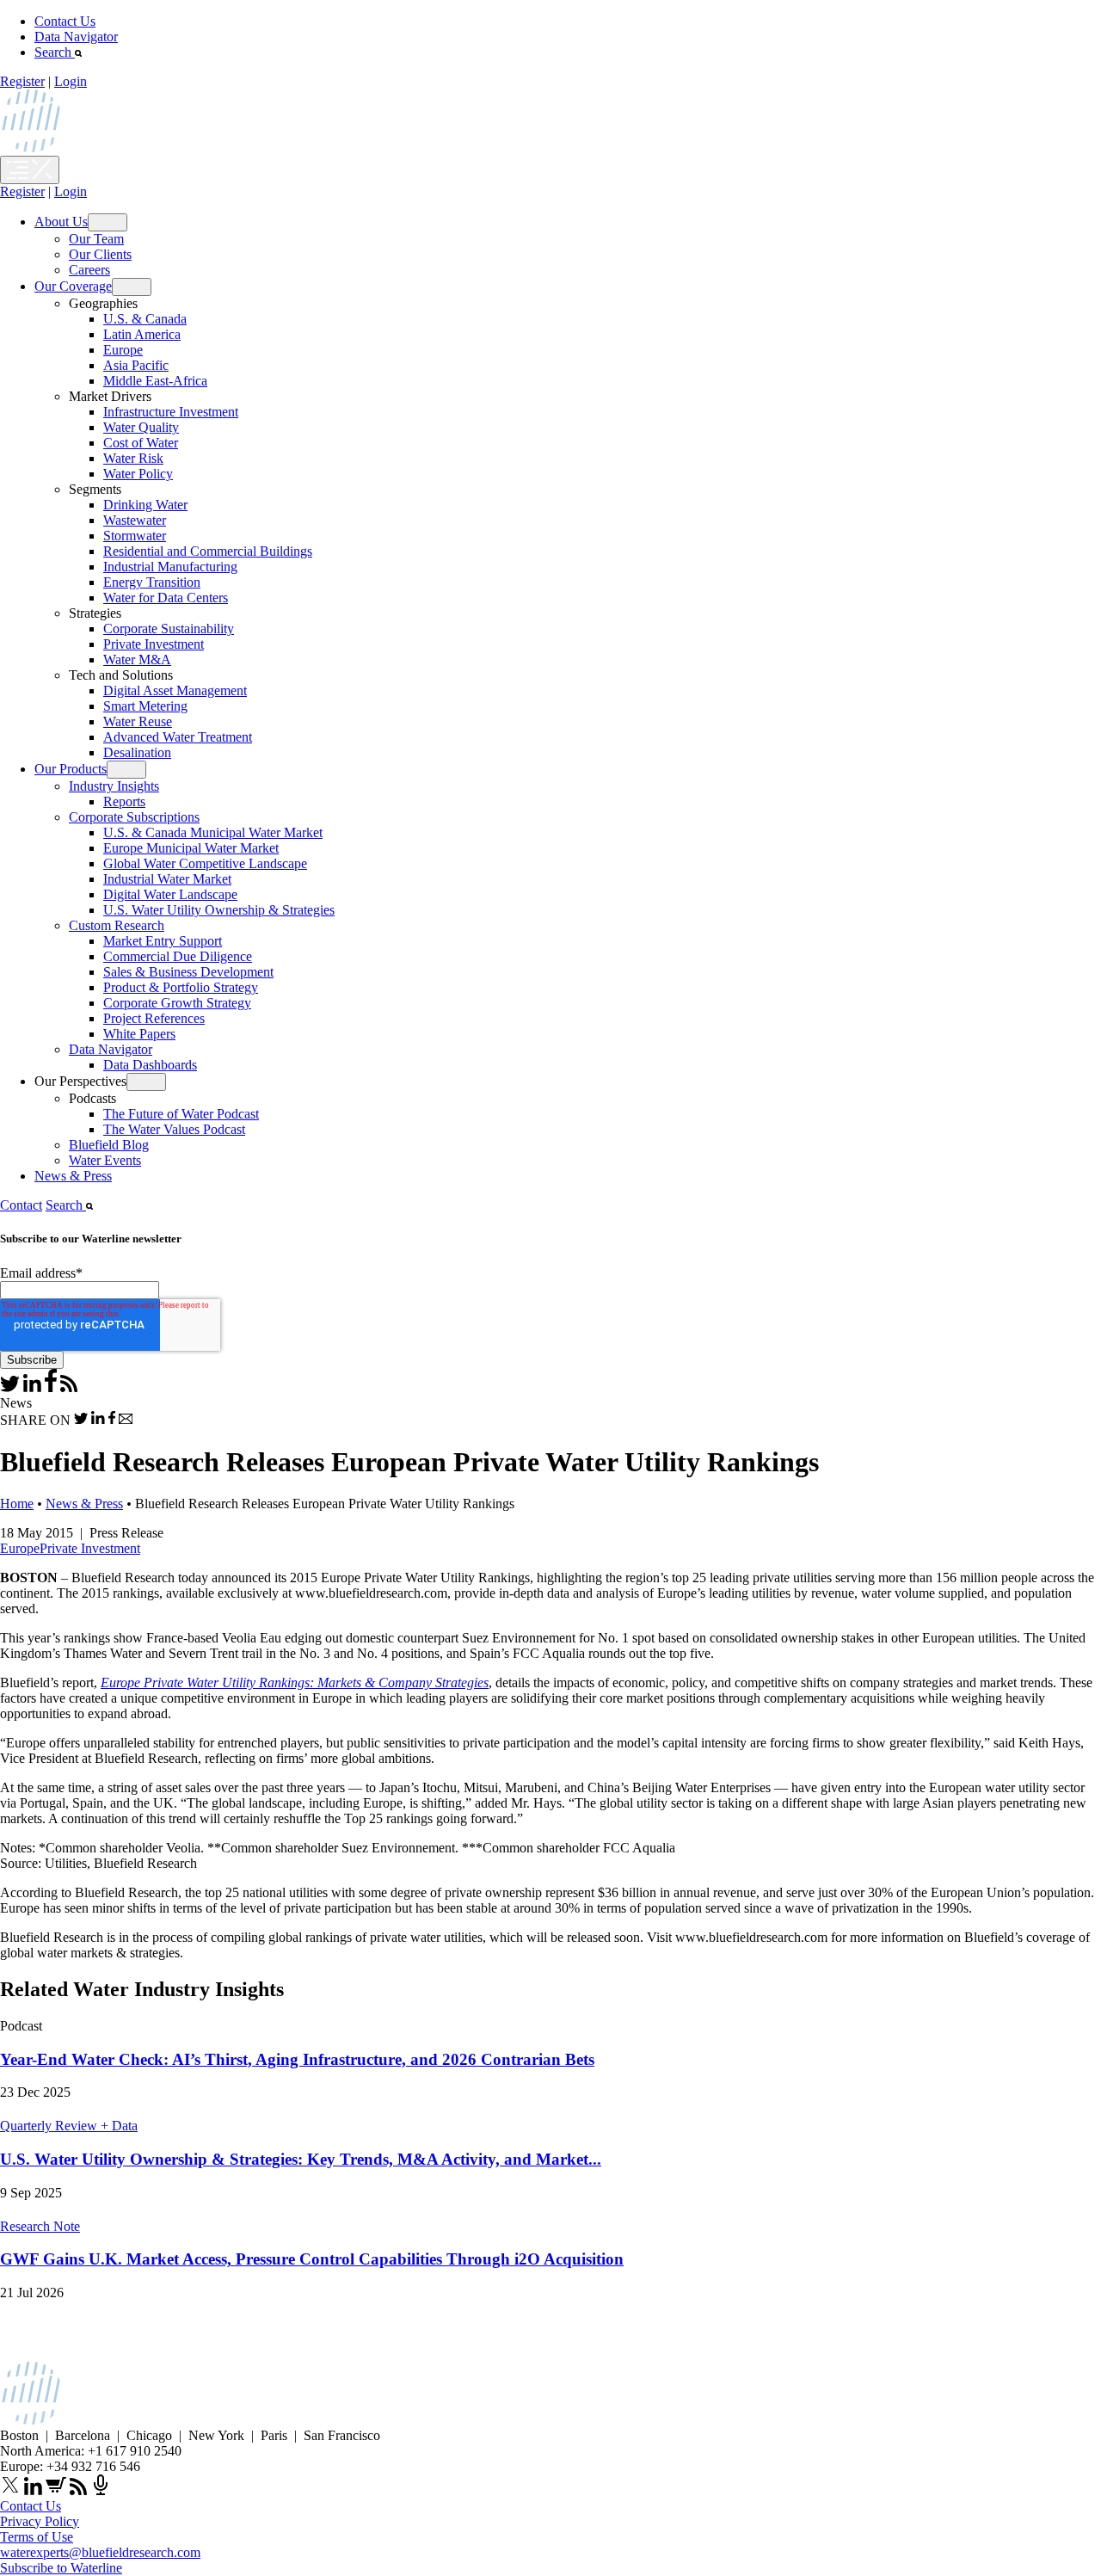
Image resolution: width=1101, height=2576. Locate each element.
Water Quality (141, 427)
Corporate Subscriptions (134, 817)
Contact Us (65, 21)
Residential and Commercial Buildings (208, 551)
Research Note (40, 2226)
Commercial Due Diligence (178, 956)
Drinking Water (145, 505)
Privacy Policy (40, 2521)
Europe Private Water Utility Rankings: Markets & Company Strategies (295, 1682)
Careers (89, 270)
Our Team (96, 239)
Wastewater (135, 520)
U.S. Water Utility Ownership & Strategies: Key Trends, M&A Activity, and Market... (301, 2159)
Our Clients (100, 254)
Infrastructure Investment (171, 412)
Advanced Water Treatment (178, 737)
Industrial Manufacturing (170, 567)
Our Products (71, 769)
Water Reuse (138, 721)
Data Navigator (76, 37)
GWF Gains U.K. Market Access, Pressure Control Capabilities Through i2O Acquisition (312, 2259)
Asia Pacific (136, 365)
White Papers (139, 1034)
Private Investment (154, 644)
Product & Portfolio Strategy (181, 987)
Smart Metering (145, 706)
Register (22, 81)
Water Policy (138, 474)
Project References (154, 1018)
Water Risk (133, 458)
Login (71, 81)
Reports (124, 801)
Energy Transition (152, 582)
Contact (21, 1205)
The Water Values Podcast (174, 1129)
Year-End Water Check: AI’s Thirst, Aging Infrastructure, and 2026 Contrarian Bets (297, 2059)
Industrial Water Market (167, 879)
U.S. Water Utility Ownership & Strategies (219, 910)
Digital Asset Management (175, 690)
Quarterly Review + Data (69, 2126)
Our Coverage (73, 286)
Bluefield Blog (109, 1145)
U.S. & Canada (145, 319)
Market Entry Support (163, 941)
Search (55, 52)
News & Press (73, 1176)
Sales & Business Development (188, 972)
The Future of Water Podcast (181, 1114)
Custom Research (117, 925)
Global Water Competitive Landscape (205, 863)
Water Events (105, 1160)
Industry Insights (114, 786)
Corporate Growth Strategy (177, 1003)
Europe (123, 350)
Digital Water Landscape (170, 894)
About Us (61, 222)
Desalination (137, 752)
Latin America (142, 334)
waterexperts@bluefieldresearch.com (100, 2552)
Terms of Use (37, 2537)
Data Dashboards (150, 1065)
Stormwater (135, 536)
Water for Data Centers (166, 598)
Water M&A (137, 659)
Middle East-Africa (155, 381)
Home (17, 1504)
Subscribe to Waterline (61, 2568)
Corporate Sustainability (169, 629)
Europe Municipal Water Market (191, 848)
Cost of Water (141, 443)
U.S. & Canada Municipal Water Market (213, 832)
